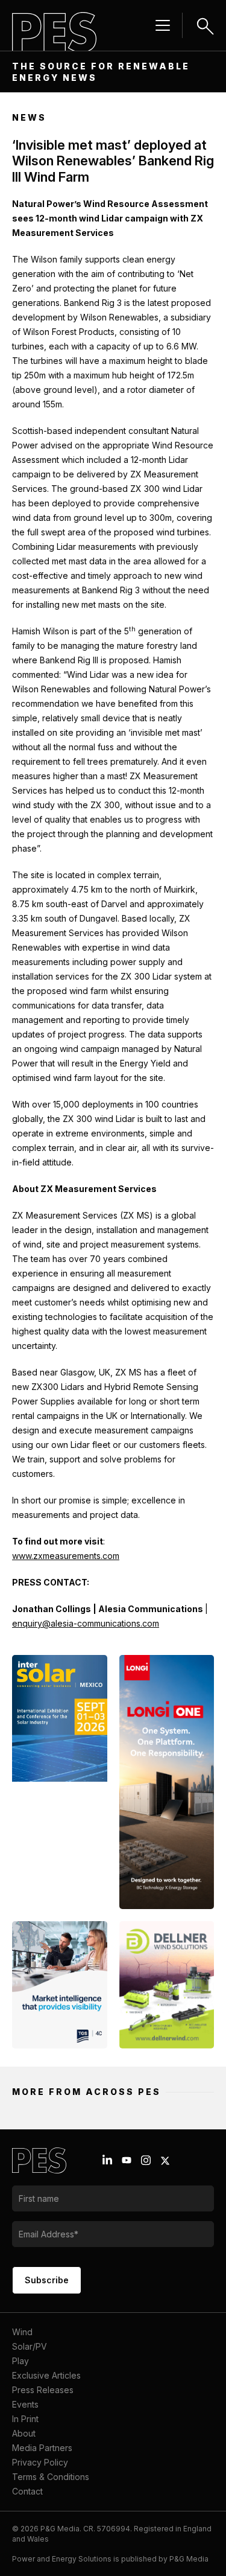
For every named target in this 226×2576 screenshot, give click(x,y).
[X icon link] (165, 2161)
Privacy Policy (40, 2462)
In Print (25, 2419)
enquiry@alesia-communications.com (86, 1623)
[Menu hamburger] (163, 25)
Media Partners (42, 2448)
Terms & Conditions (51, 2477)
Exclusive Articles (46, 2375)
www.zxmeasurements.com (66, 1556)
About (24, 2433)
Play (20, 2361)
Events (25, 2404)
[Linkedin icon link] (107, 2160)
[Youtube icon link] (127, 2160)
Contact (27, 2491)
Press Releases (43, 2390)
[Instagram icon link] (146, 2160)
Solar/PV (30, 2346)
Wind (22, 2332)
